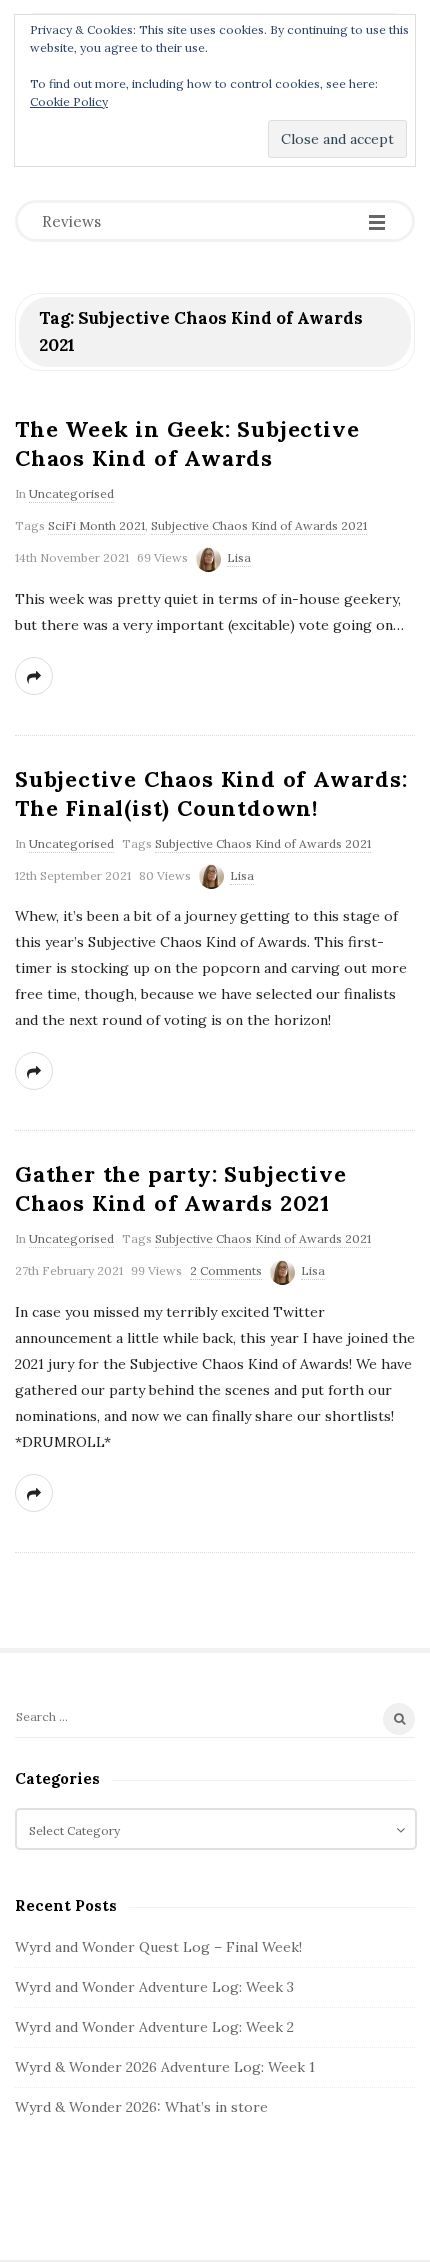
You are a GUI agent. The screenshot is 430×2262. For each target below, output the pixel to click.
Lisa (239, 557)
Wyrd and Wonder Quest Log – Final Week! (158, 1947)
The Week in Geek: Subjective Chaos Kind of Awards (187, 443)
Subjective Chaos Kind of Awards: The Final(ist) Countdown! (211, 793)
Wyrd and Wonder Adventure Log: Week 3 (154, 1987)
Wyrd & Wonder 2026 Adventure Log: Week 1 (165, 2067)
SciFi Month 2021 (96, 525)
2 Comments (226, 1270)
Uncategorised (71, 493)
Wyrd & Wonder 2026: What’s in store (141, 2107)
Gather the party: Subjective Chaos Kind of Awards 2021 (180, 1188)
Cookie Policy (69, 101)
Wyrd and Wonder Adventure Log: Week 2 (154, 2027)
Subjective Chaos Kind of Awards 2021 (259, 525)
